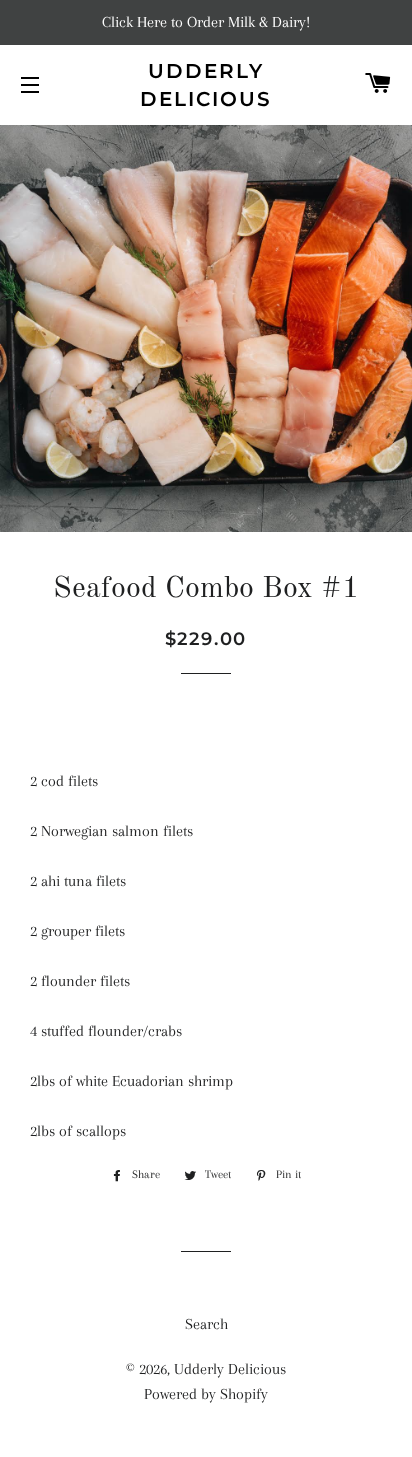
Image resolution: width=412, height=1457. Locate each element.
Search (206, 1324)
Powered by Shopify (206, 1394)
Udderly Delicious (206, 85)
